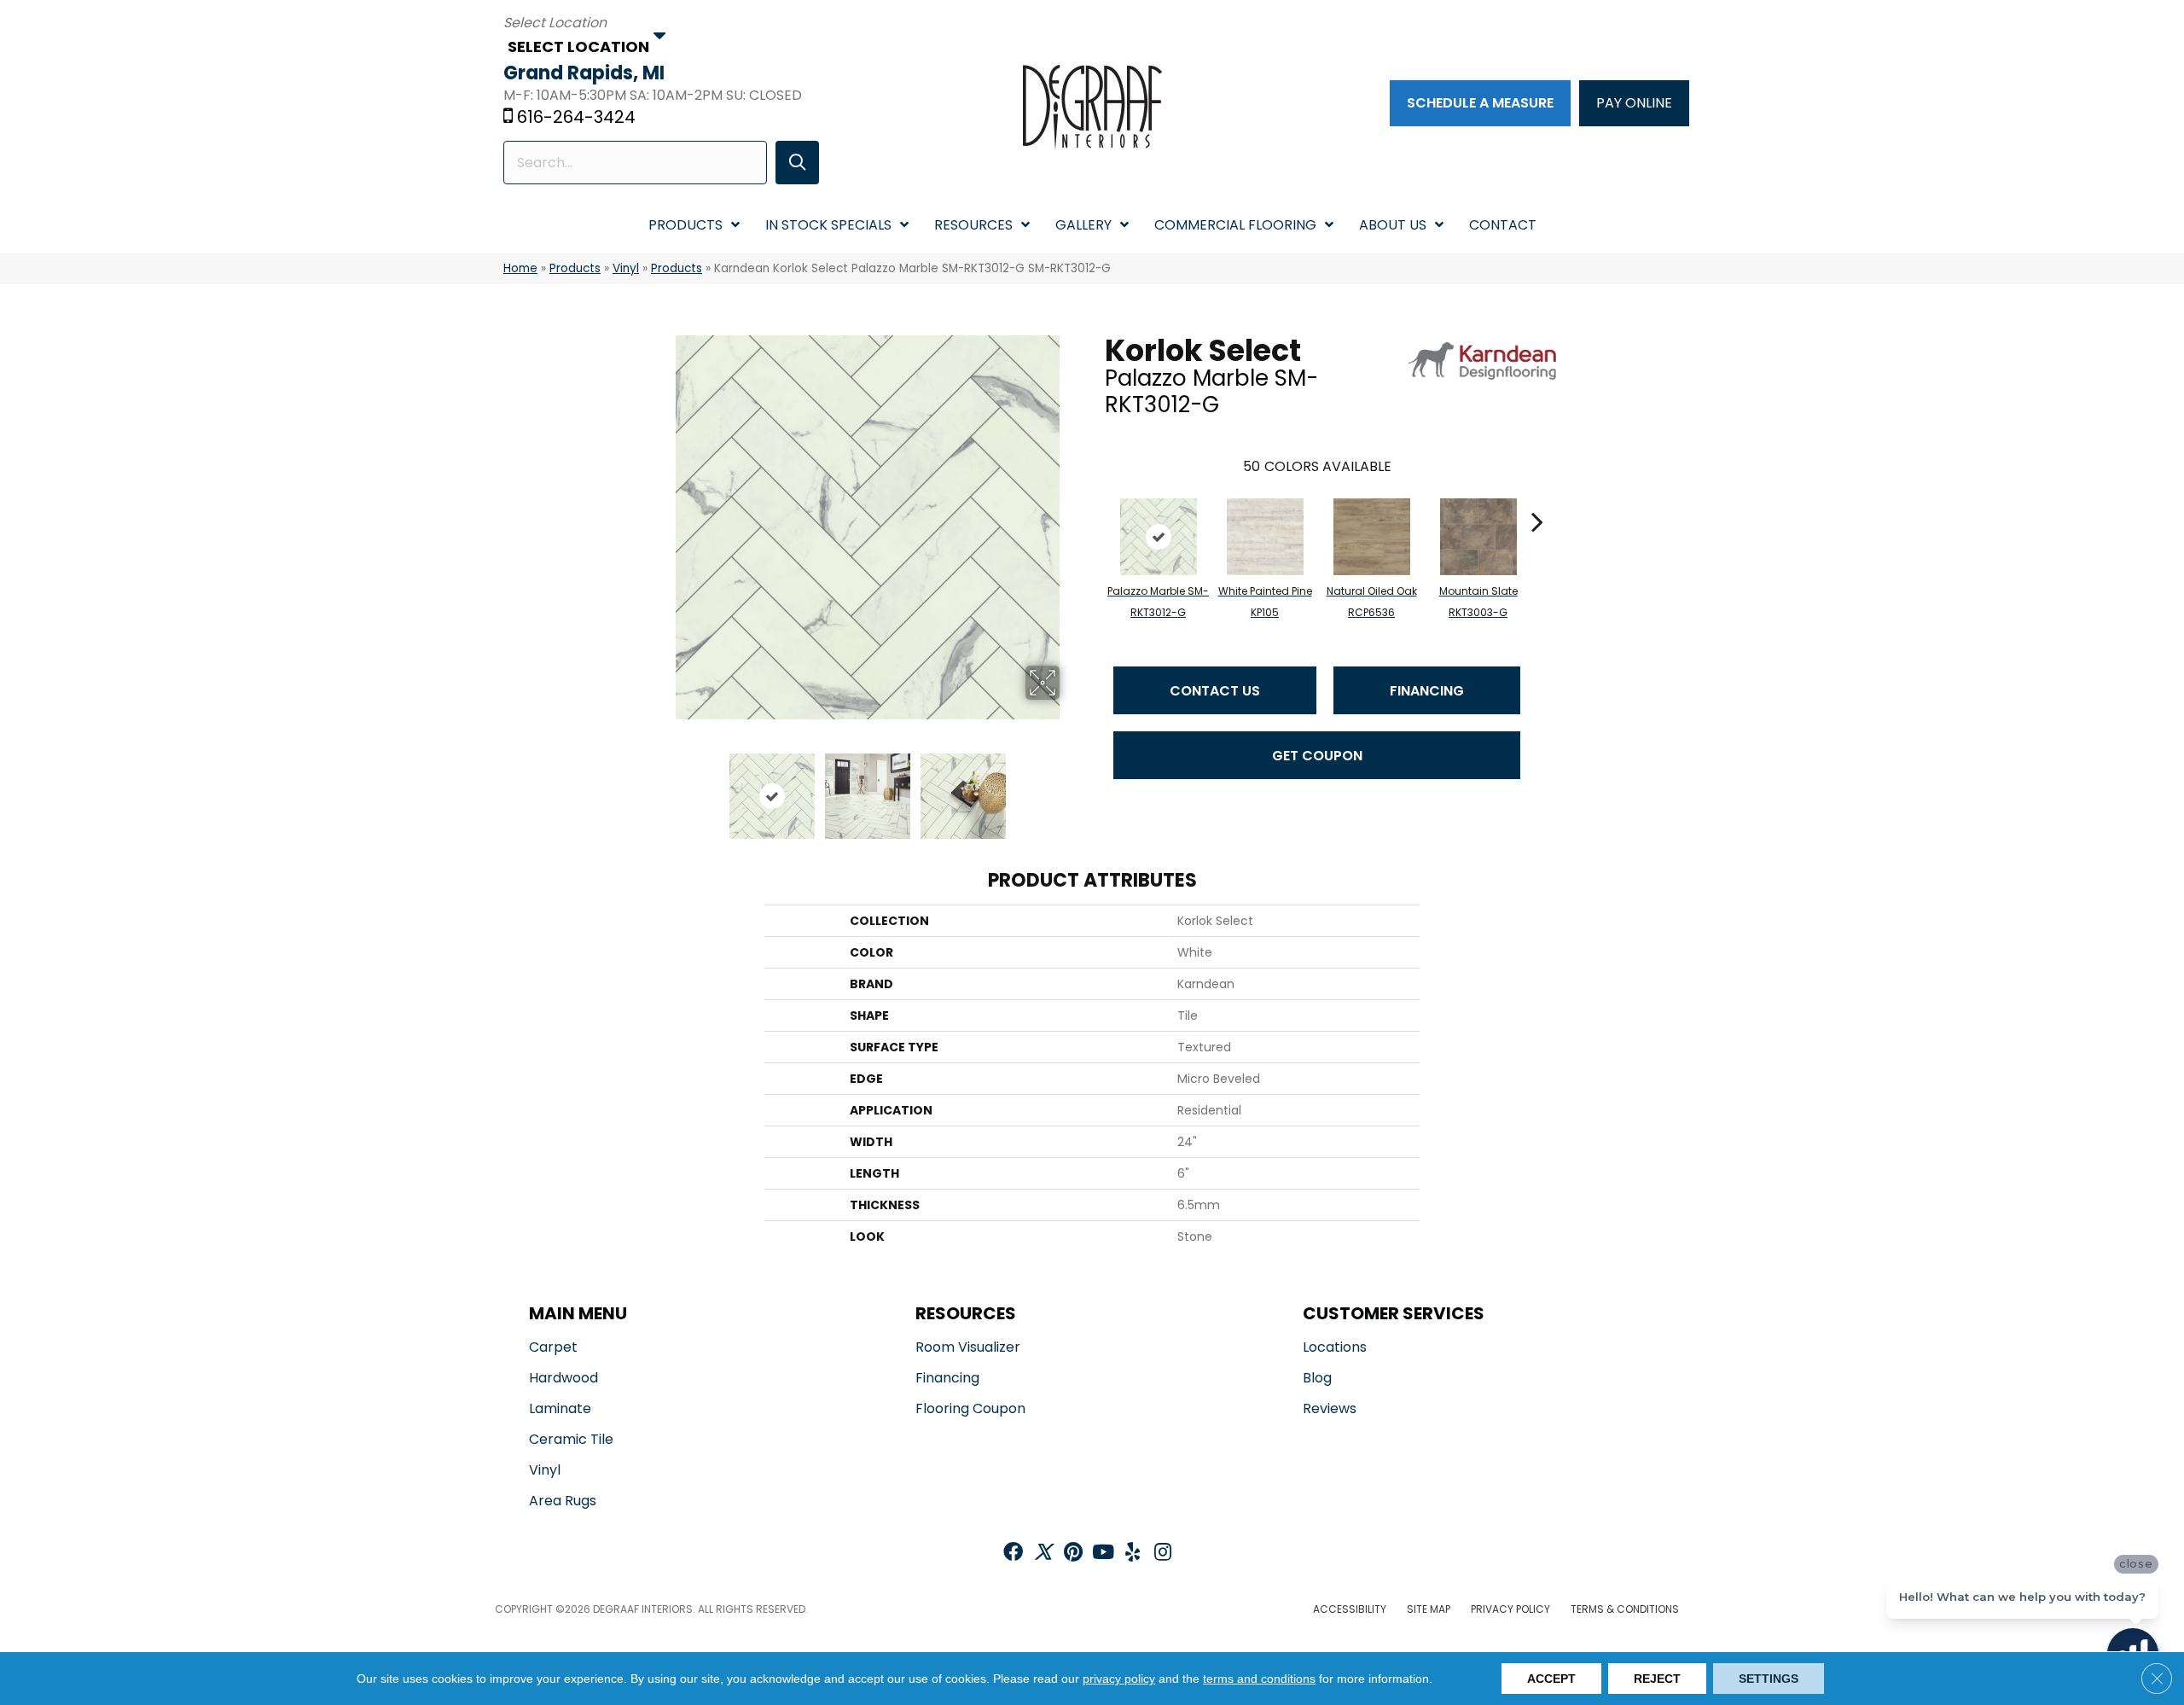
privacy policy (1119, 1679)
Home (520, 268)
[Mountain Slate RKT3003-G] (1478, 537)
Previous (664, 788)
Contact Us (1215, 691)
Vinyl (626, 268)
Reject (1657, 1679)
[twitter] (1043, 1554)
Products (575, 268)
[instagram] (1163, 1554)
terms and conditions (1259, 1679)
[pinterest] (1073, 1554)
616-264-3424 (576, 117)
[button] (797, 163)
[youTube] (1103, 1554)
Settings (1769, 1679)
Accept (1551, 1679)
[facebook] (1013, 1554)
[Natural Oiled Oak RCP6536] (1372, 537)
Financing (1427, 691)
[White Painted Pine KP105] (1265, 537)
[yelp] (1133, 1554)
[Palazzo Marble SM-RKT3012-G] (1159, 537)
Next (1071, 788)
